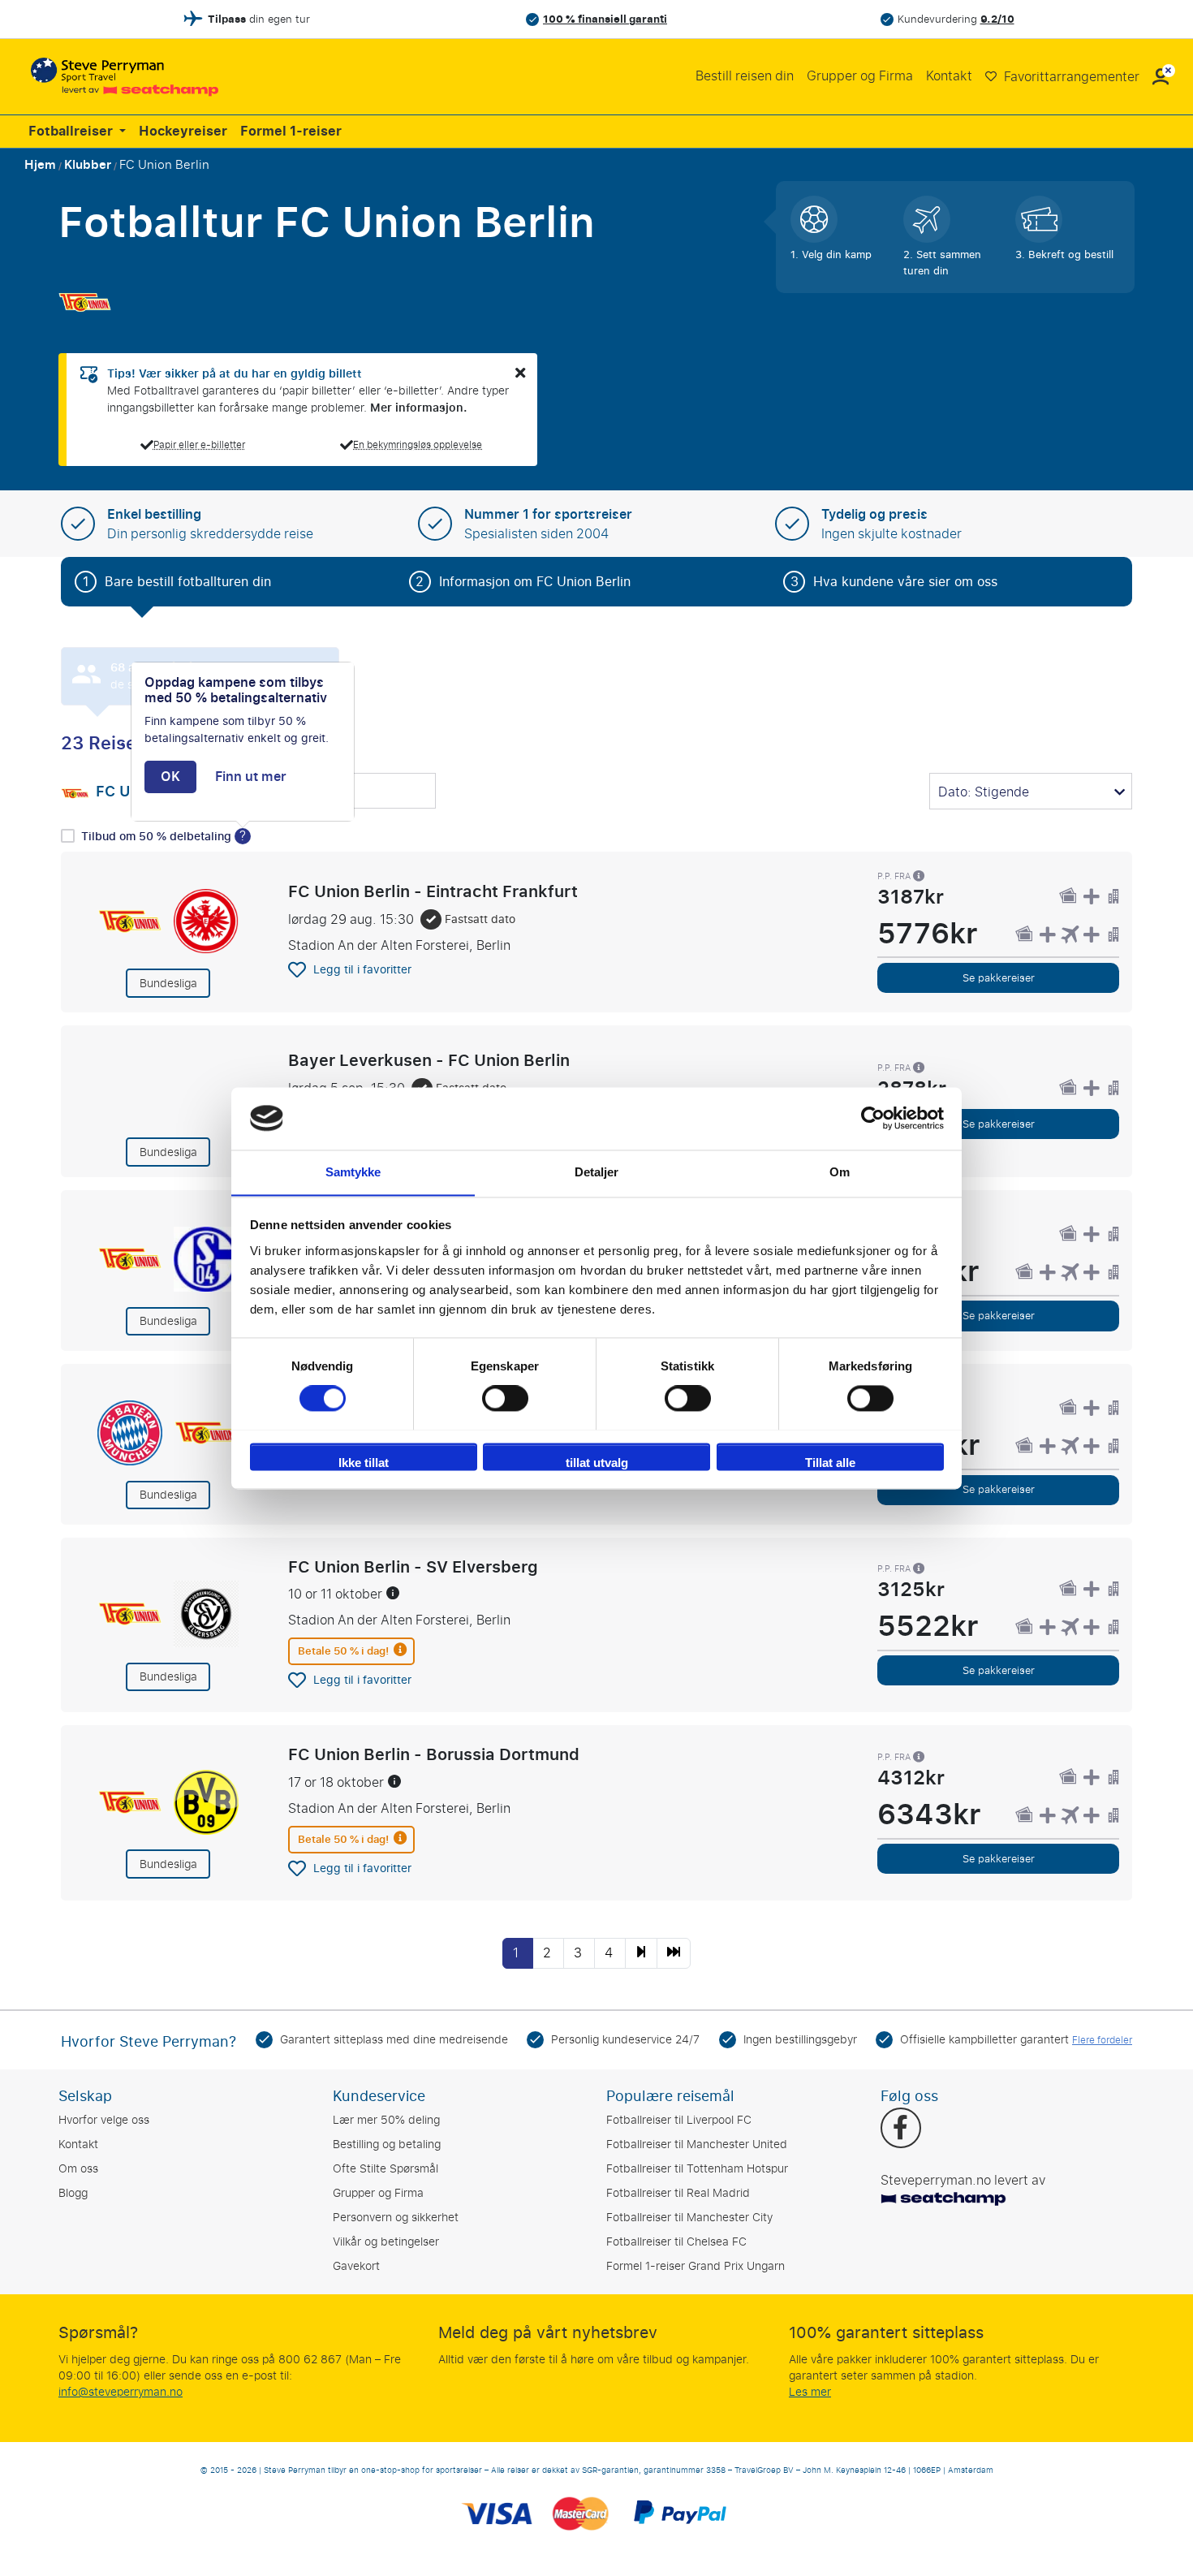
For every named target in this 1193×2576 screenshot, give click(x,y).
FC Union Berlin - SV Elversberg (413, 1567)
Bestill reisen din (745, 76)
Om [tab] (840, 1172)
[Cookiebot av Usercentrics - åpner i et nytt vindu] (873, 1118)
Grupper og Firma (860, 76)
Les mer (810, 2392)
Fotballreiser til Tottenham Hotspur (697, 2169)
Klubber (88, 165)
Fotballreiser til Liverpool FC (679, 2120)
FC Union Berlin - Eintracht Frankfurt (433, 891)
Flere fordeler (1102, 2040)
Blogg (73, 2193)
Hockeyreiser (183, 132)
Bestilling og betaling (387, 2145)
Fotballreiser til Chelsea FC (676, 2242)
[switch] (505, 1398)
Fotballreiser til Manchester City (689, 2218)
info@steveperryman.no (121, 2392)
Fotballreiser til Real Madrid (678, 2193)
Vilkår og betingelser (386, 2242)
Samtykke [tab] (353, 1172)
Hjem (40, 165)
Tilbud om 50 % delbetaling (158, 837)
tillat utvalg (597, 1463)
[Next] (641, 1953)
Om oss (78, 2169)
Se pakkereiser (999, 978)
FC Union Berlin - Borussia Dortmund (434, 1754)
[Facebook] (900, 2129)
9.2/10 (997, 19)
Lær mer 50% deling (386, 2120)
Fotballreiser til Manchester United (697, 2145)
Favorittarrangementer (1070, 77)
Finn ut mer (251, 777)
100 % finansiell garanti (605, 19)
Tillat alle (830, 1463)
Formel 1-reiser (291, 132)
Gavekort (356, 2266)
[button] (1161, 77)
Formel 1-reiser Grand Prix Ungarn (696, 2266)
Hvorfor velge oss (104, 2120)
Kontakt (949, 76)
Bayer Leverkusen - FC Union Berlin (429, 1060)
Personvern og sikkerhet (396, 2218)
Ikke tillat (364, 1463)
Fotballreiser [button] (72, 132)
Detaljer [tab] (597, 1172)
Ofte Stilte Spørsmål (385, 2169)
